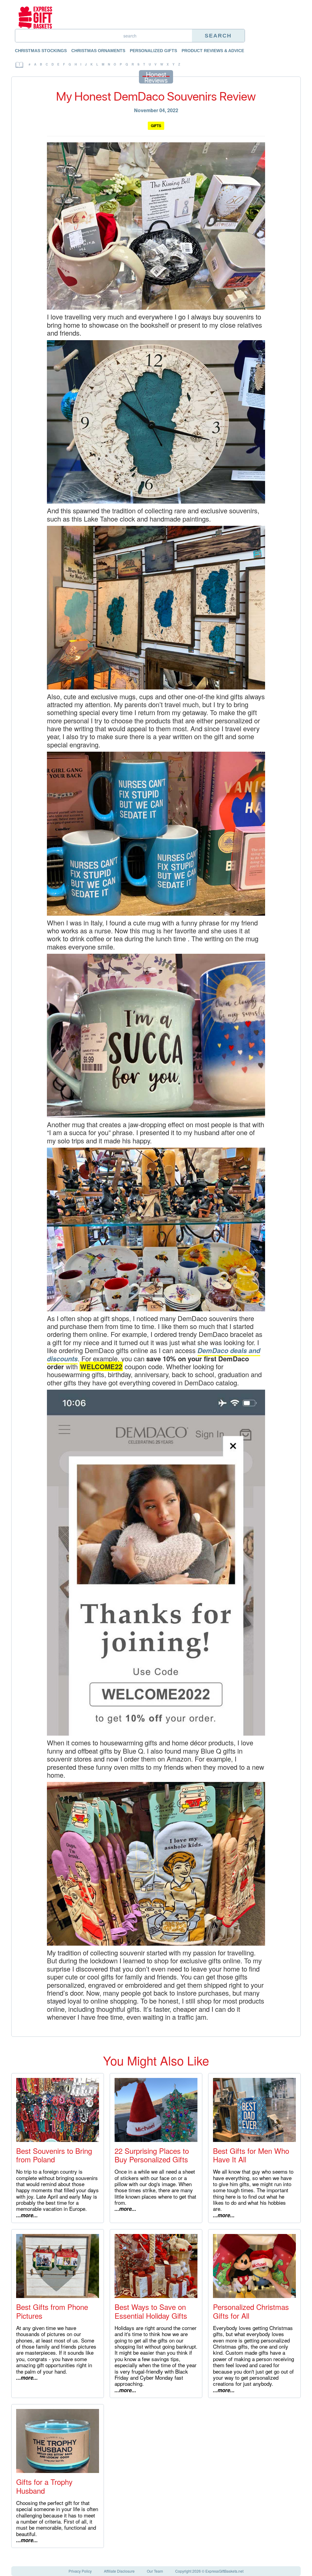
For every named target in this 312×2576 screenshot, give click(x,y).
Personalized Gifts (153, 51)
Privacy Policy (80, 2571)
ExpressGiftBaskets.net (224, 2571)
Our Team (155, 2571)
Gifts (156, 126)
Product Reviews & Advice (213, 51)
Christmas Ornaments (98, 51)
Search (218, 36)
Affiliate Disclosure (119, 2571)
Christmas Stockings (41, 51)
